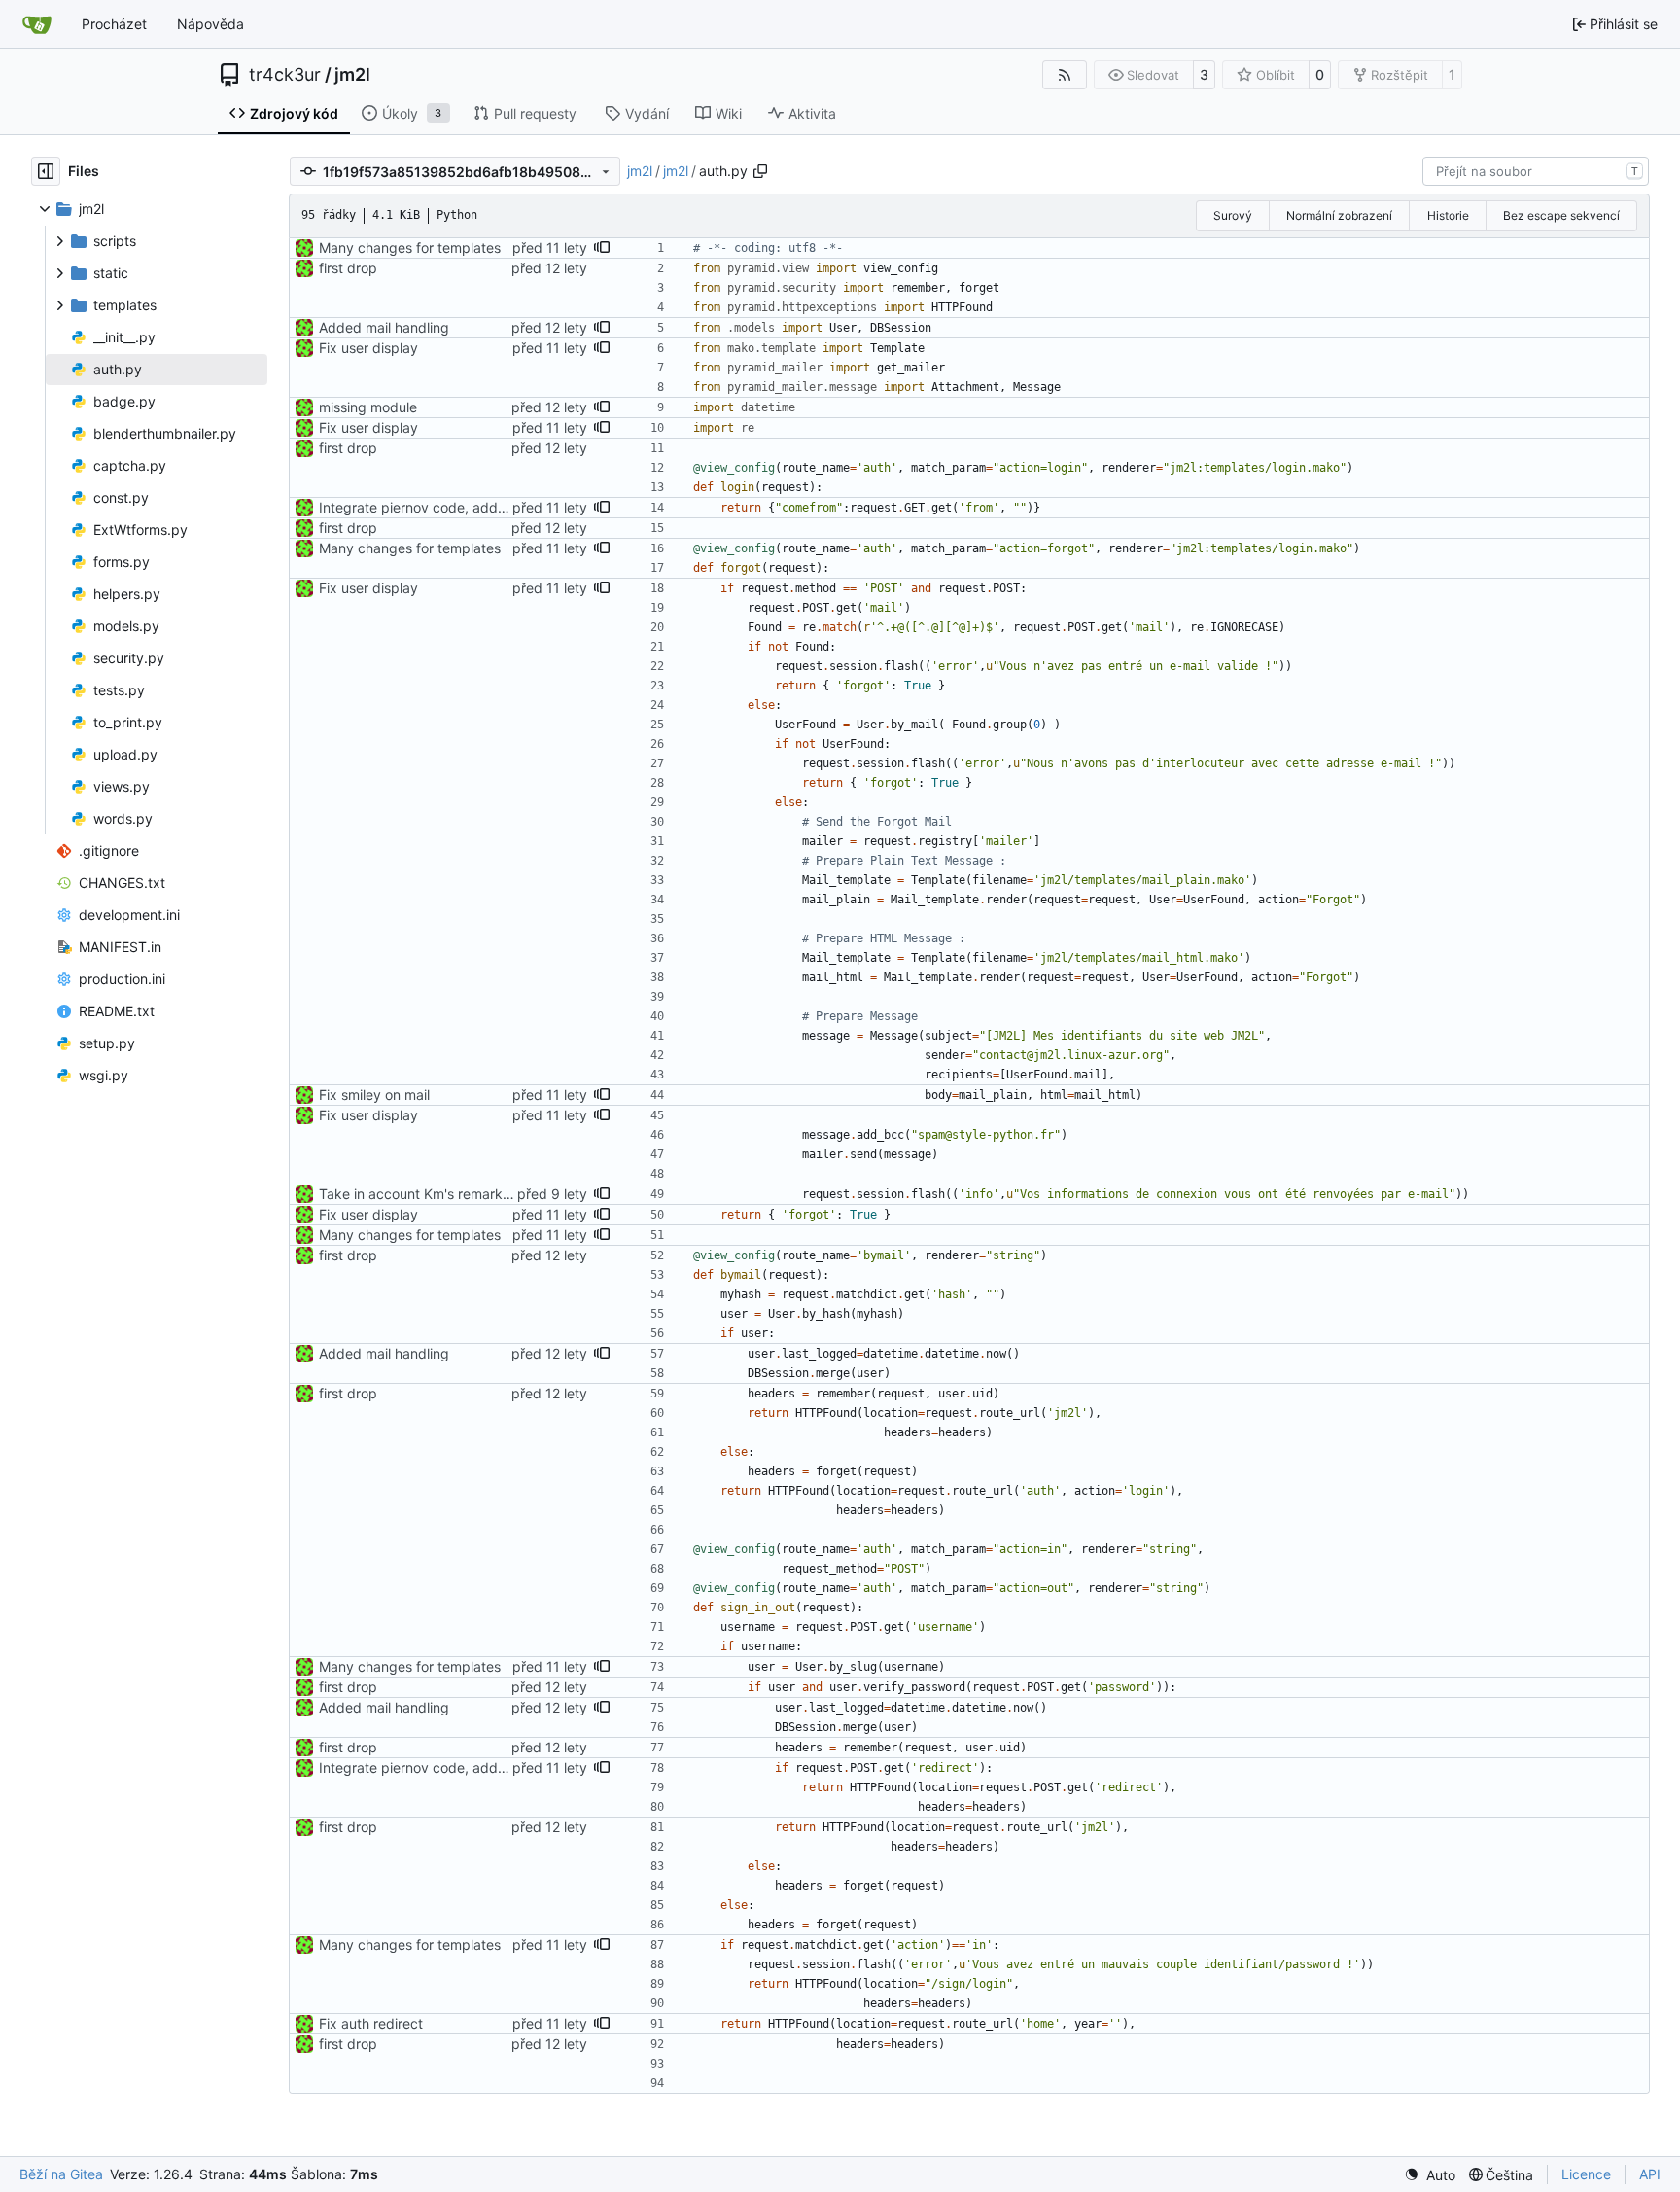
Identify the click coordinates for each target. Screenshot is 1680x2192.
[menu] (1430, 2175)
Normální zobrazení (1339, 215)
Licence (1586, 2174)
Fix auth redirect (371, 2023)
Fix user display (368, 348)
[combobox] (1536, 171)
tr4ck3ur (285, 75)
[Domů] (37, 24)
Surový (1233, 215)
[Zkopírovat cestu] (760, 171)
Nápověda (210, 24)
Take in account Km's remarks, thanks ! (443, 1194)
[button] (602, 248)
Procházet (114, 24)
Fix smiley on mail (374, 1095)
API (1650, 2174)
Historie (1448, 215)
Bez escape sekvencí (1561, 215)
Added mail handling (384, 327)
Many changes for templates (410, 247)
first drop (348, 268)
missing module (368, 407)
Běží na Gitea (61, 2174)
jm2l (352, 75)
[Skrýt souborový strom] (46, 171)
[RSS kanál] (1065, 75)
